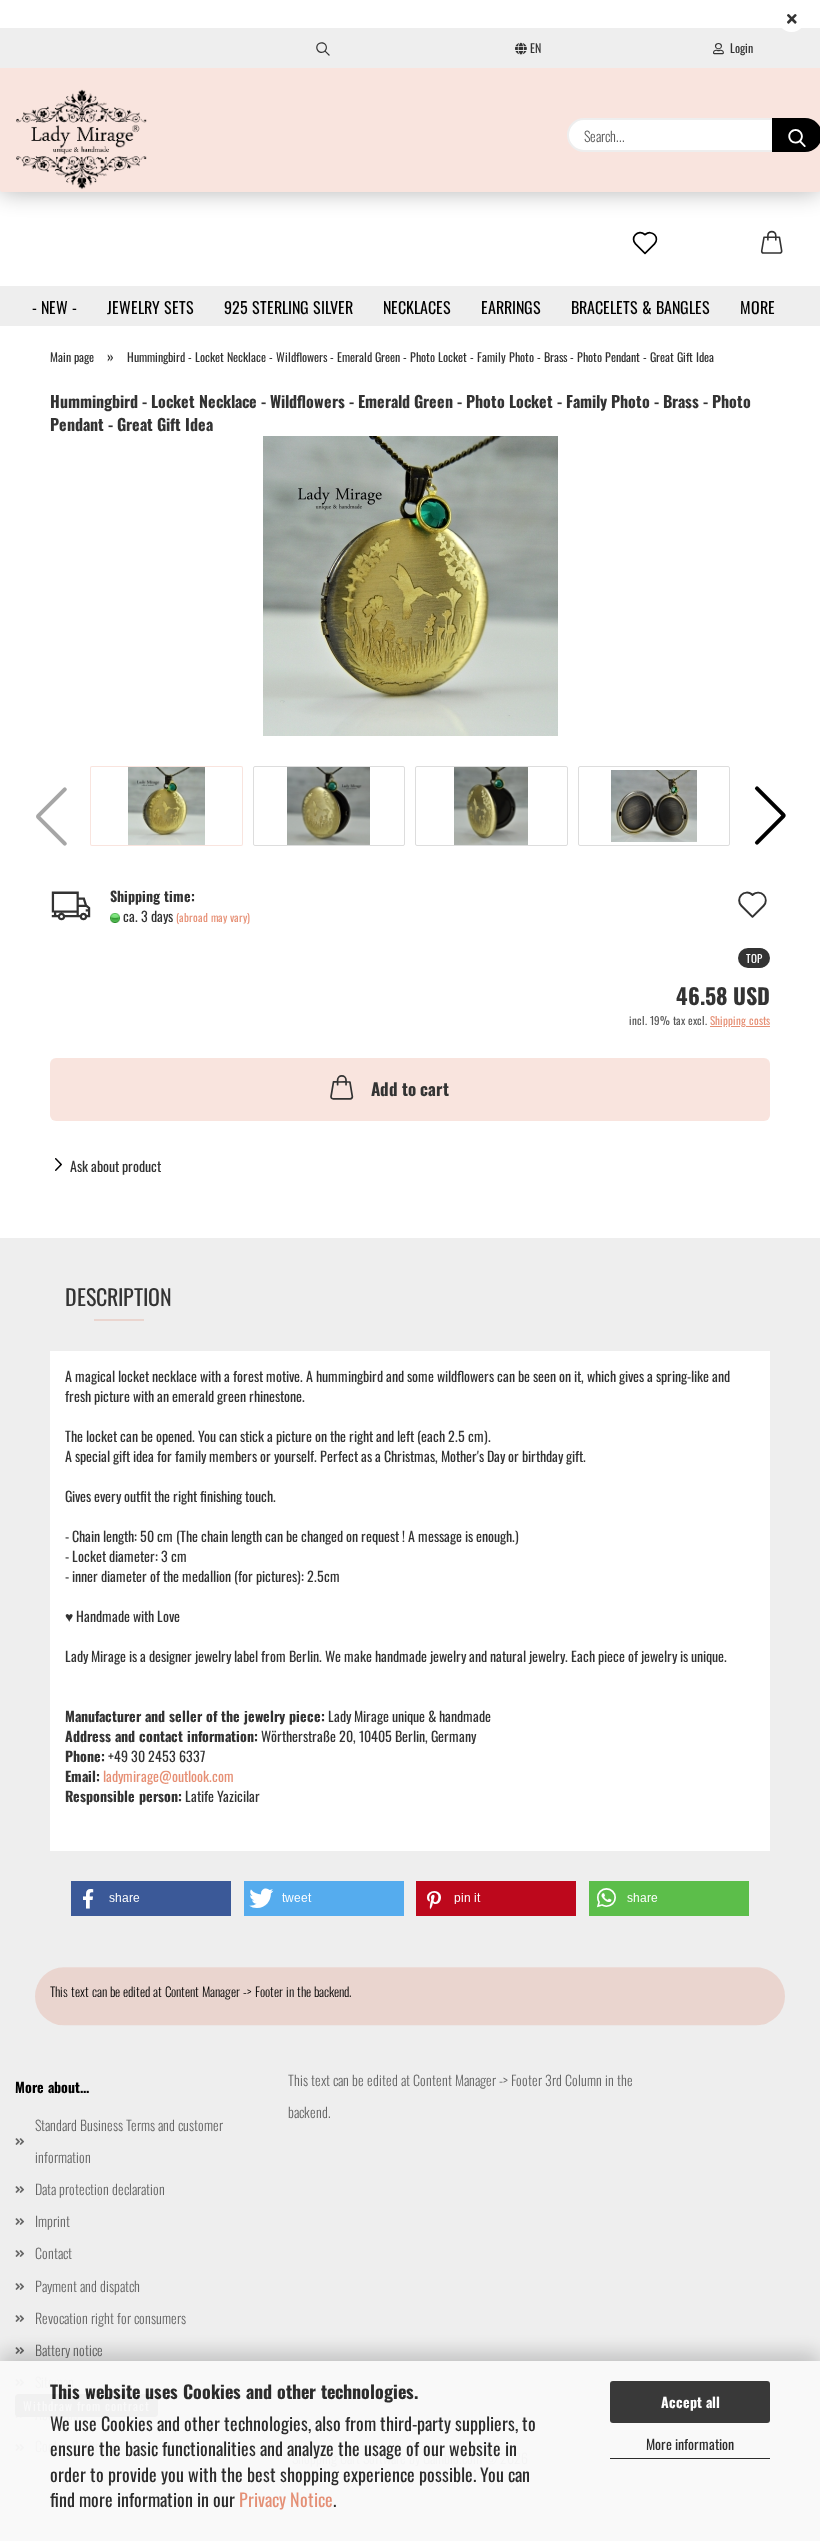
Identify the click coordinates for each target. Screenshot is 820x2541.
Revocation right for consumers (110, 2317)
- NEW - (54, 307)
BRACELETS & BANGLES (640, 307)
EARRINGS (511, 307)
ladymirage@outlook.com (168, 1775)
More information (690, 2443)
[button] (770, 816)
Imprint (52, 2220)
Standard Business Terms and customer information (129, 2140)
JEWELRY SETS (150, 307)
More (757, 307)
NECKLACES (417, 307)
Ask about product (115, 1165)
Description (118, 1296)
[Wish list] (645, 244)
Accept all (690, 2401)
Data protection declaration (100, 2188)
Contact (53, 2252)
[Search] (322, 48)
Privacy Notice (286, 2499)
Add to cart (410, 1088)
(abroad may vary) (213, 917)
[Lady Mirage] (81, 139)
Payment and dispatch (87, 2285)
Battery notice (69, 2349)
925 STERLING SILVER (288, 307)
